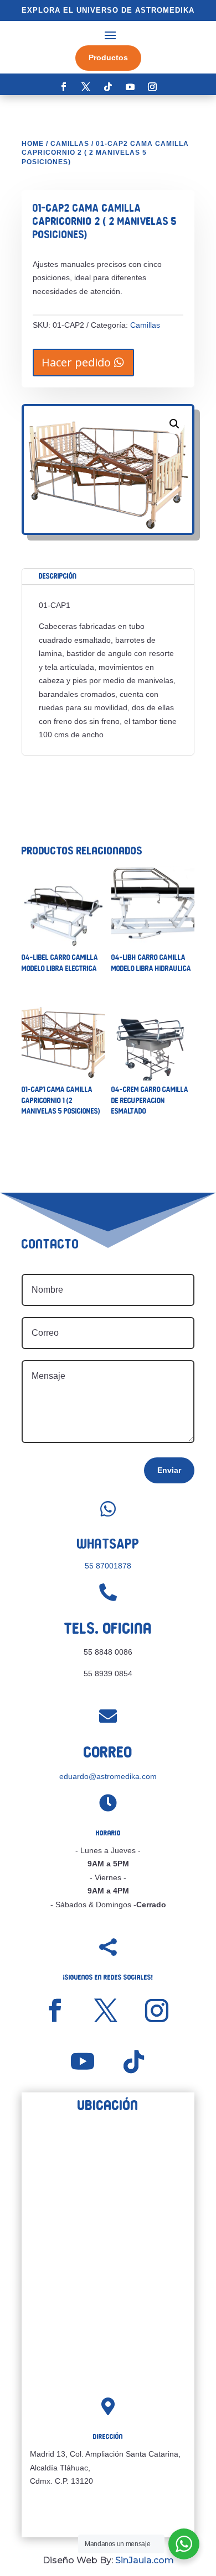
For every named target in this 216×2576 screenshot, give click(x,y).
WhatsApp (108, 1544)
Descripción (58, 576)
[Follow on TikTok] (108, 87)
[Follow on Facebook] (64, 87)
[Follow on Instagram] (152, 87)
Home (33, 144)
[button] (174, 424)
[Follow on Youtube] (130, 87)
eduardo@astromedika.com (108, 1776)
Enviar (169, 1470)
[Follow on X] (86, 87)
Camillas (70, 144)
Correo (108, 1752)
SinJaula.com (145, 2560)
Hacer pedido (76, 362)
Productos (108, 57)
